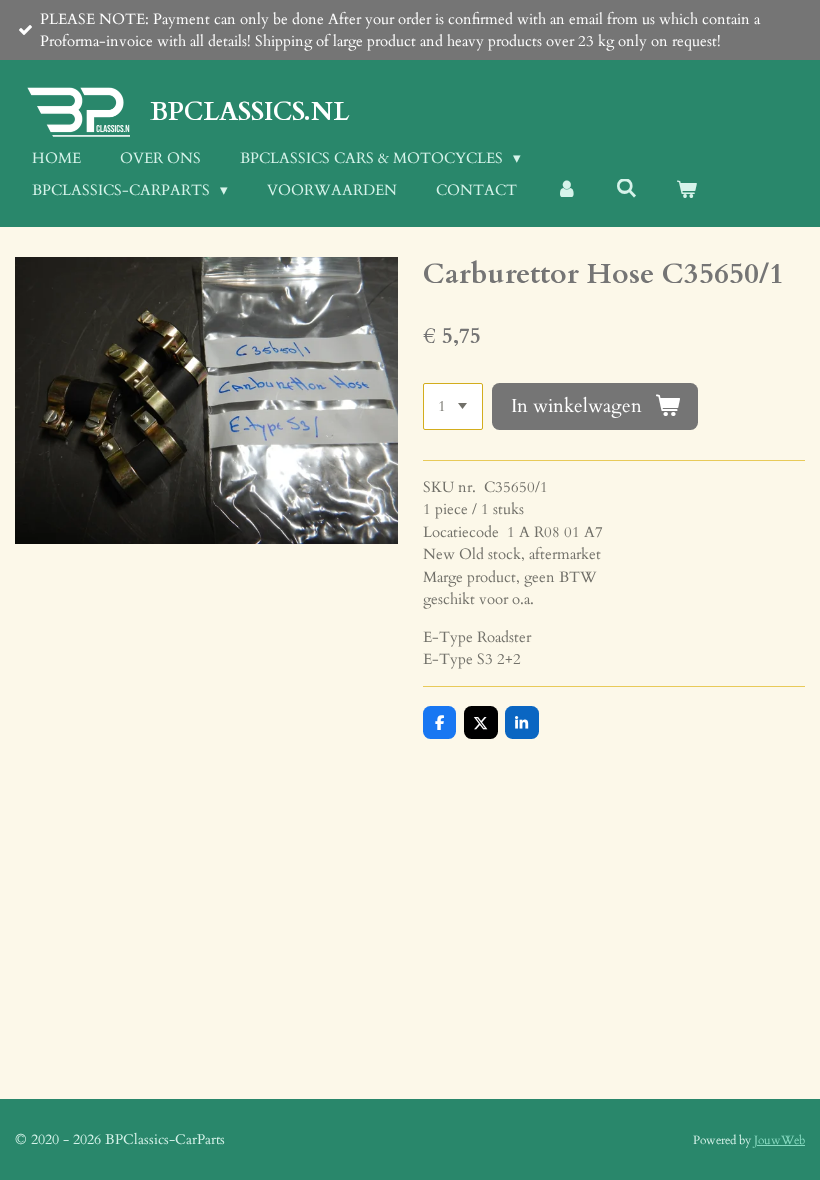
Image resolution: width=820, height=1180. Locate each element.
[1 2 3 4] (453, 406)
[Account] (566, 190)
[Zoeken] (626, 189)
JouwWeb (779, 1140)
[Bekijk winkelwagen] (686, 190)
